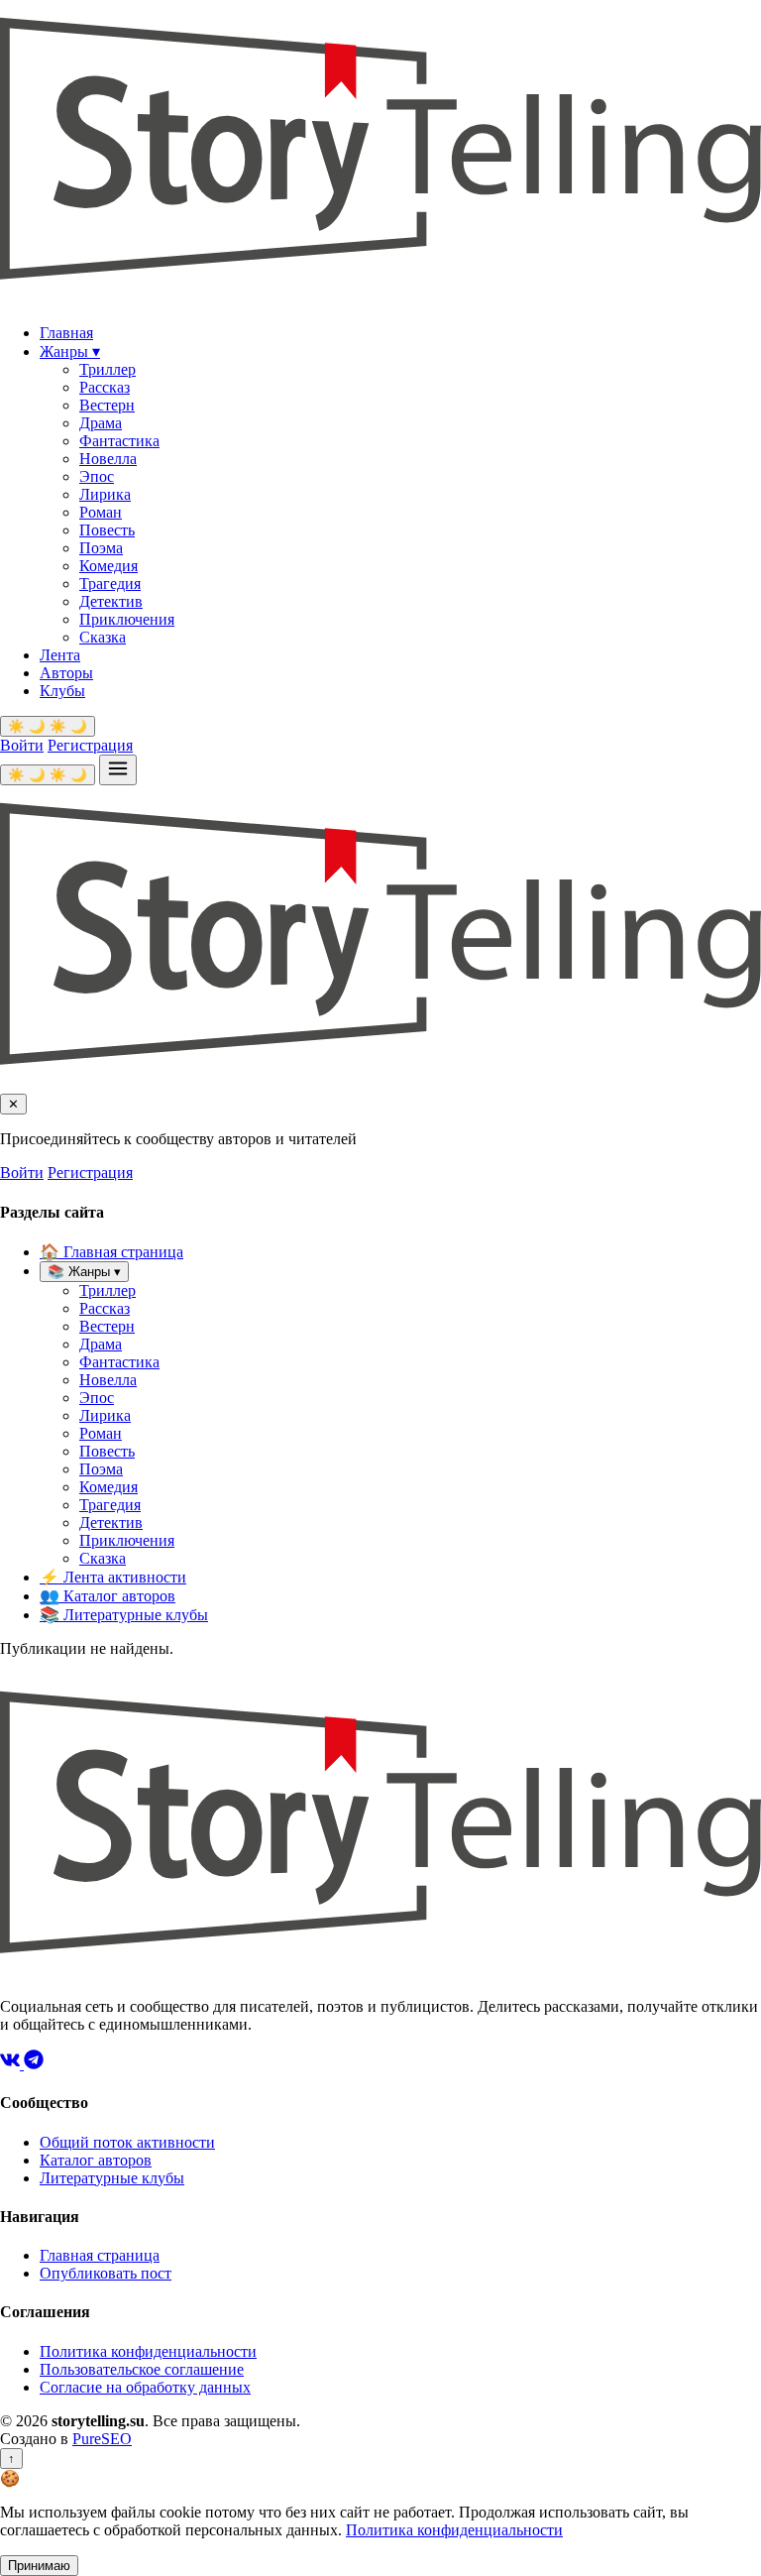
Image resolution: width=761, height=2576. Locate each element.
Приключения (127, 619)
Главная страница (111, 1252)
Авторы (66, 673)
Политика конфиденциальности (148, 2351)
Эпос (97, 476)
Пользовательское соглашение (142, 2369)
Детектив (111, 601)
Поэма (101, 548)
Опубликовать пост (106, 2273)
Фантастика (119, 441)
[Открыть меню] (118, 770)
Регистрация (90, 745)
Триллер (108, 369)
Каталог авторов (108, 1596)
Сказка (103, 637)
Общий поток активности (127, 2142)
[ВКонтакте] (12, 2064)
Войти (22, 745)
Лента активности (113, 1577)
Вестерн (107, 405)
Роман (101, 512)
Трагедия (110, 584)
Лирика (105, 494)
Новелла (108, 459)
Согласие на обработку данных (145, 2387)
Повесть (107, 530)
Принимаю (39, 2566)
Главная (66, 333)
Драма (101, 423)
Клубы (62, 691)
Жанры (70, 351)
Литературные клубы (124, 1615)
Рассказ (105, 387)
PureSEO (102, 2439)
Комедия (109, 566)
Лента (60, 655)
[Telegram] (34, 2064)
